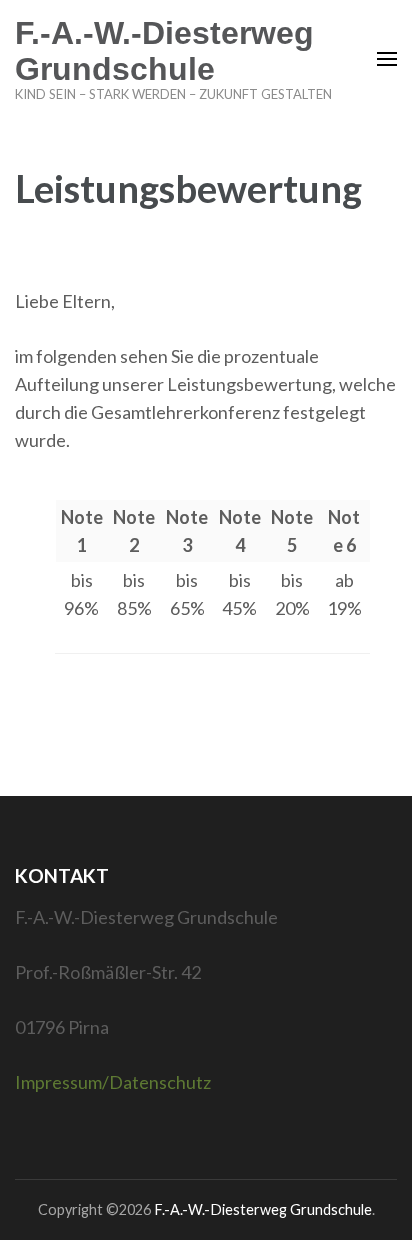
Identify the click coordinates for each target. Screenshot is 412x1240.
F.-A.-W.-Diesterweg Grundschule (164, 51)
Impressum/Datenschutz (113, 1082)
